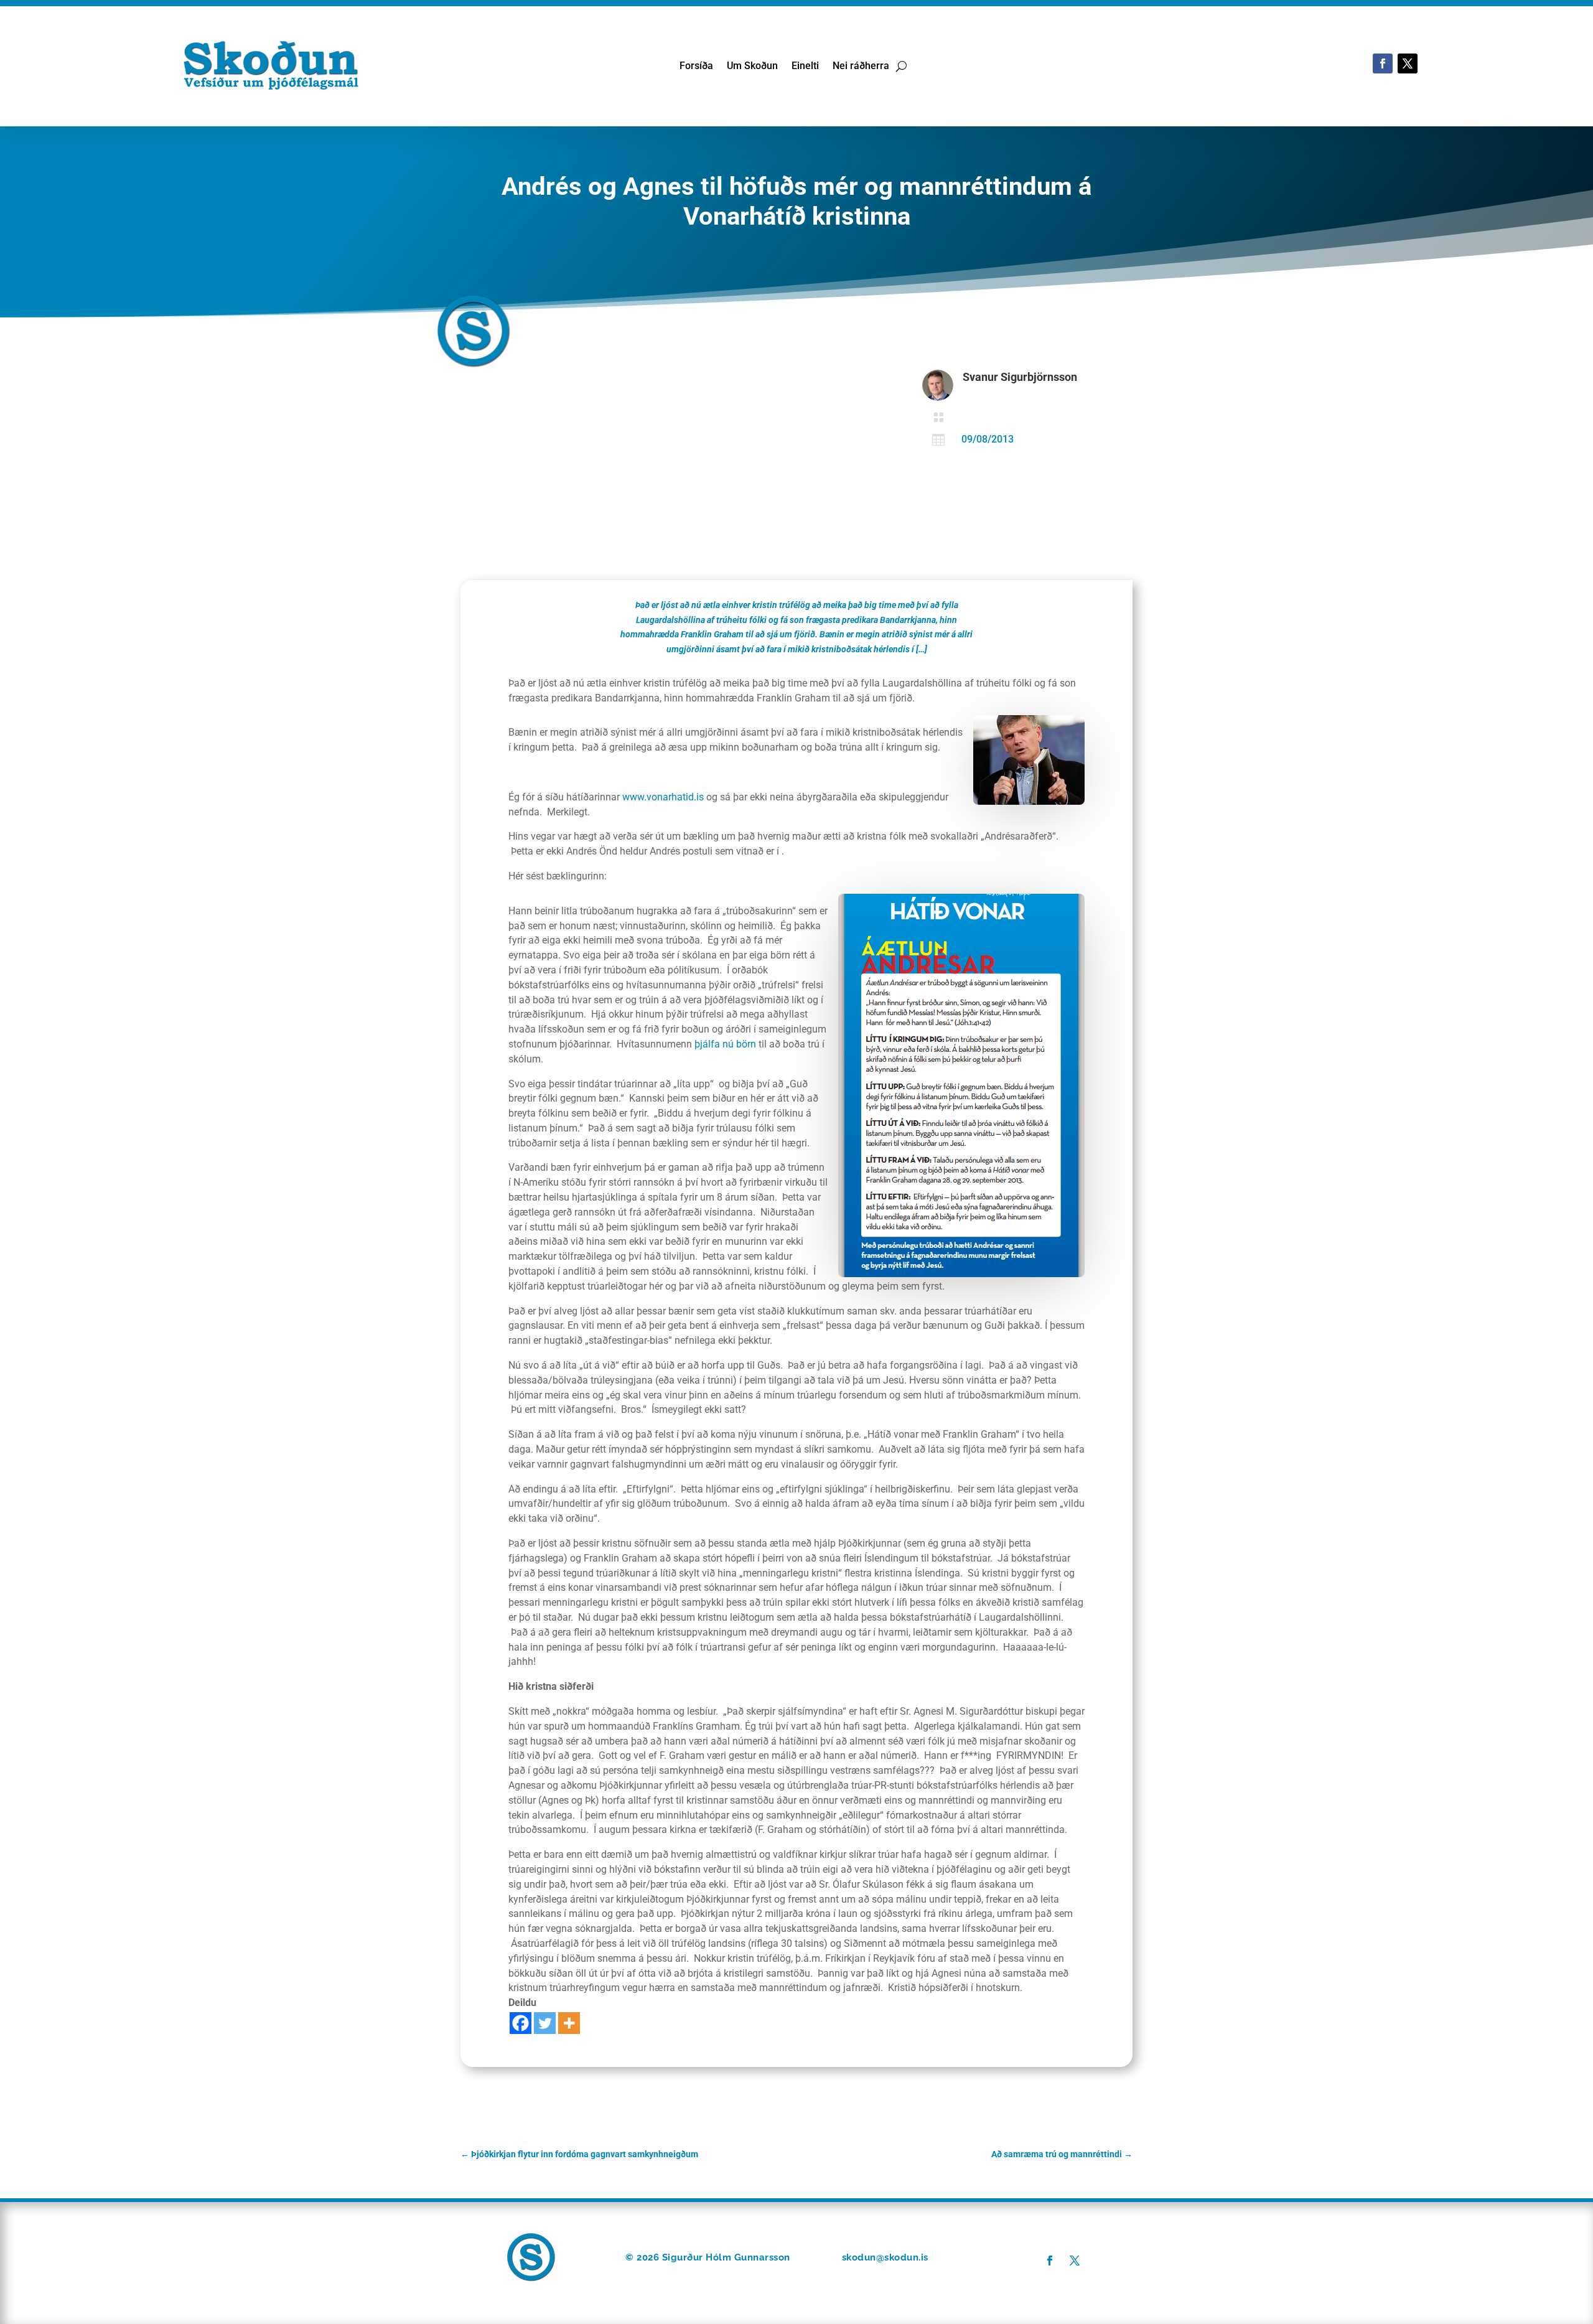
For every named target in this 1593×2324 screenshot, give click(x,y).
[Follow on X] (1408, 63)
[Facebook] (521, 2023)
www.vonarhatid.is (663, 797)
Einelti (805, 67)
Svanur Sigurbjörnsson (1020, 377)
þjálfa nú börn (726, 1044)
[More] (569, 2023)
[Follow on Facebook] (1383, 63)
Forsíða (696, 67)
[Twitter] (545, 2023)
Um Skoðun (752, 67)
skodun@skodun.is (885, 2257)
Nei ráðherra (861, 67)
